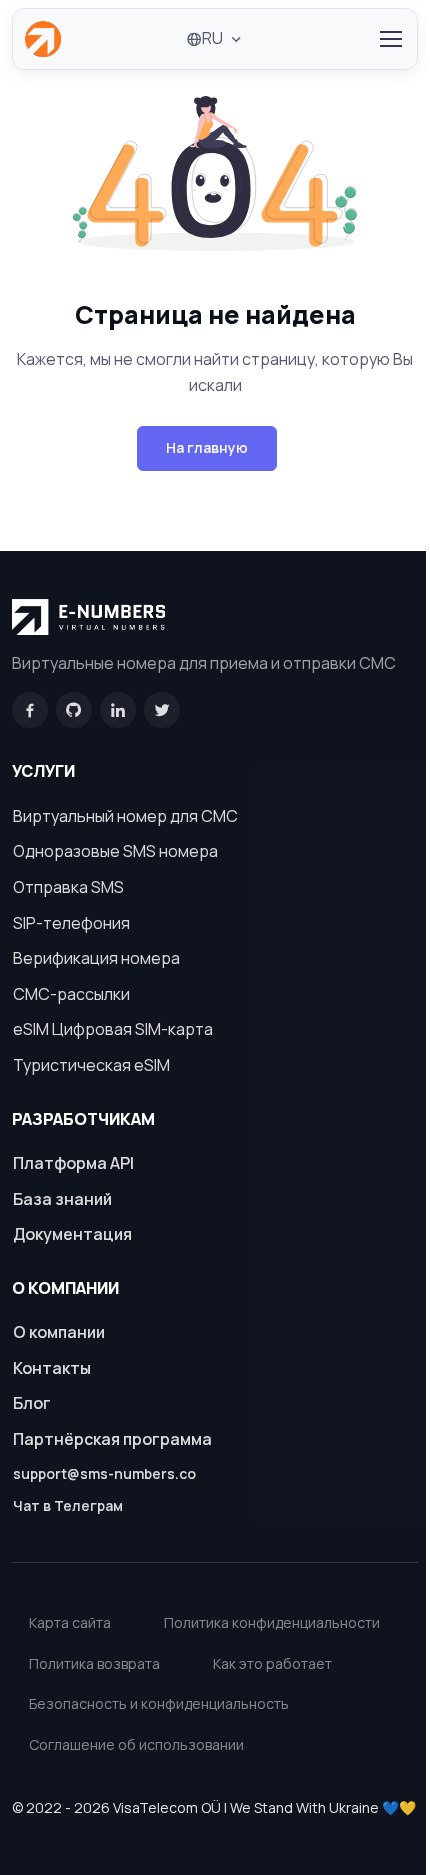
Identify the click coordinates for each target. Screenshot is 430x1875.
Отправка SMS (68, 887)
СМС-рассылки (71, 994)
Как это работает (272, 1663)
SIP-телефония (71, 923)
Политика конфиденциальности (272, 1622)
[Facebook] (30, 710)
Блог (32, 1403)
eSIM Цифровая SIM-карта (113, 1029)
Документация (72, 1234)
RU (212, 38)
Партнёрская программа (112, 1439)
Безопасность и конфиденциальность (159, 1703)
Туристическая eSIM (91, 1065)
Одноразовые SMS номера (115, 851)
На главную (207, 447)
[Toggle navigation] (390, 39)
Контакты (52, 1368)
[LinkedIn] (118, 710)
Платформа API (73, 1163)
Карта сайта (70, 1622)
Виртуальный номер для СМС (125, 816)
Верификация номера (96, 958)
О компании (59, 1332)
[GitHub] (74, 710)
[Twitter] (162, 710)
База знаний (62, 1199)
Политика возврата (94, 1663)
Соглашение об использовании (136, 1744)
